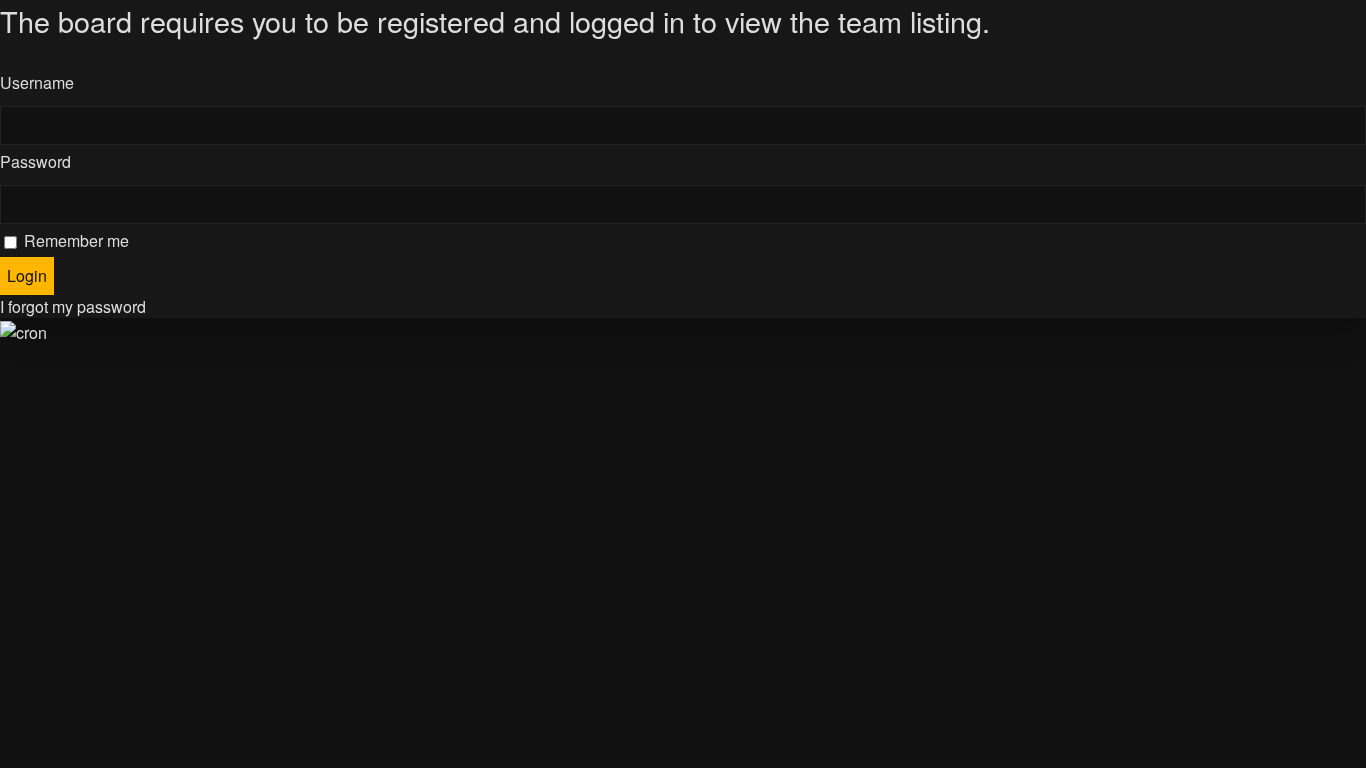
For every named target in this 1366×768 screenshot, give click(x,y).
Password (35, 161)
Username (37, 82)
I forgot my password (73, 306)
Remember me (74, 240)
